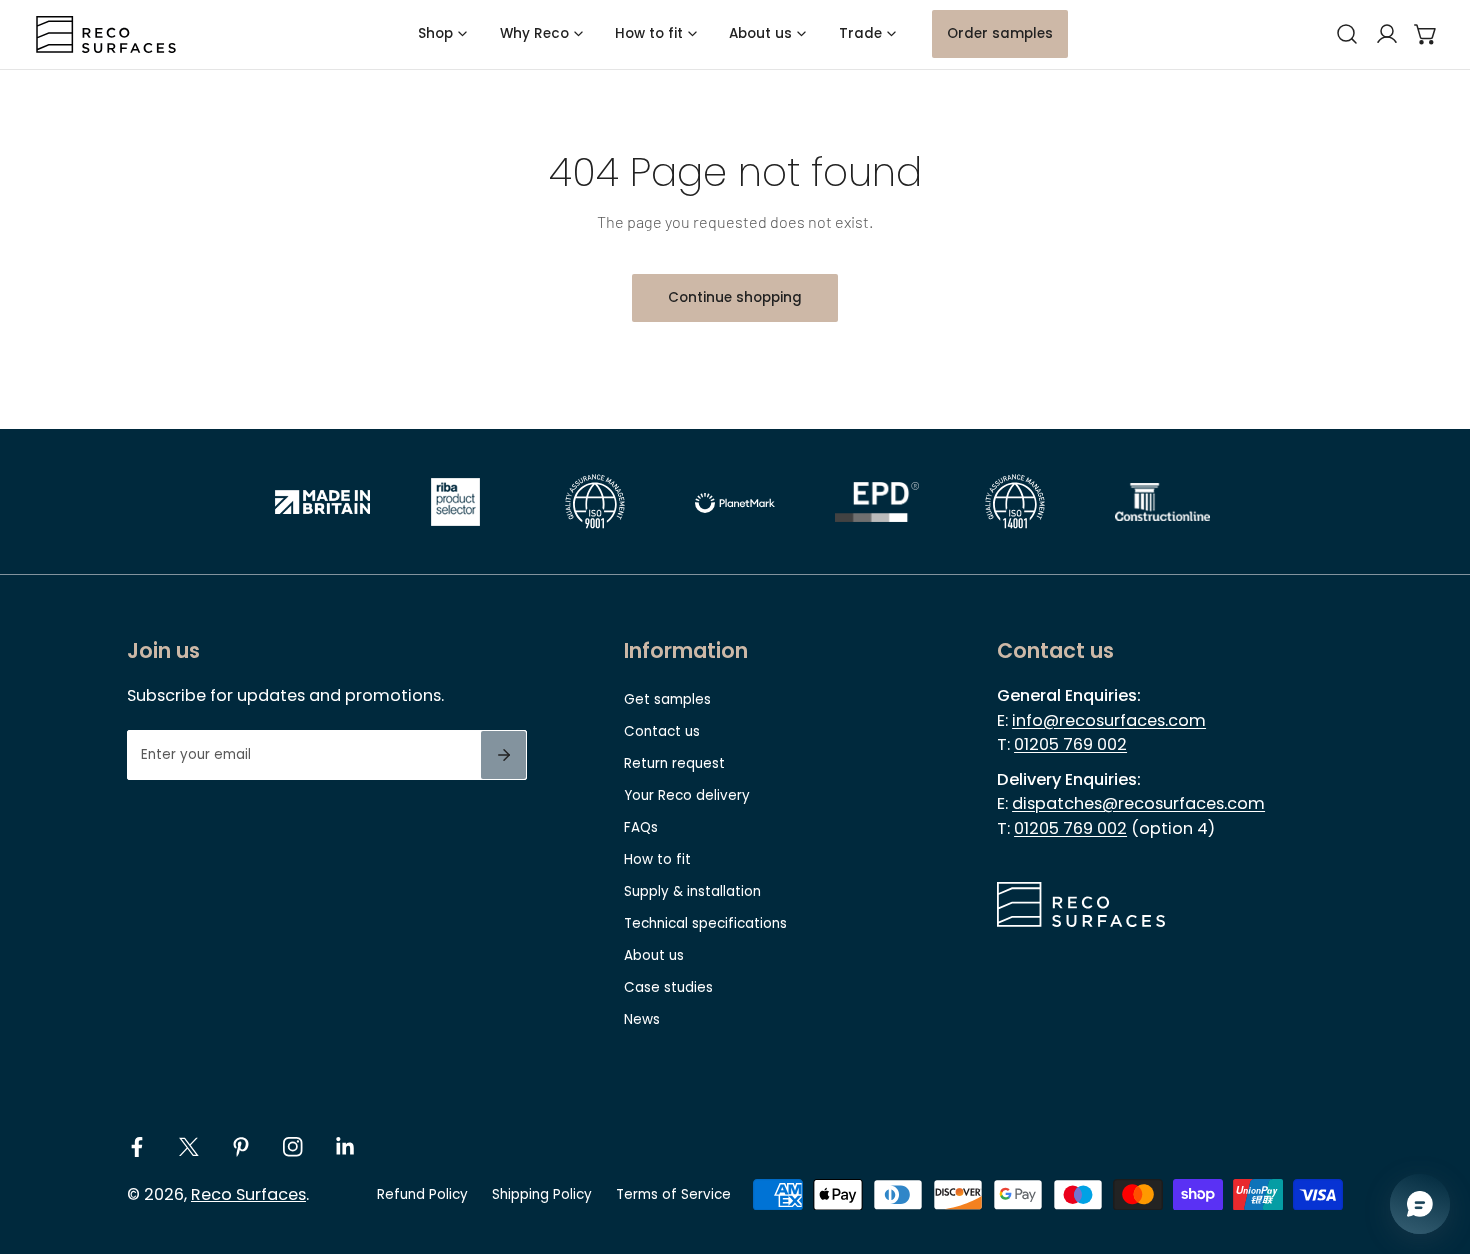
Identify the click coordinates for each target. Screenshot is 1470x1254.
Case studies (668, 987)
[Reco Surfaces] (106, 34)
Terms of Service (673, 1194)
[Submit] (503, 755)
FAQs (641, 827)
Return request (674, 763)
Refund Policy (422, 1194)
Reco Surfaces (248, 1194)
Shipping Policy (542, 1194)
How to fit (657, 859)
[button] (1426, 35)
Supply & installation (692, 891)
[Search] (1347, 35)
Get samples (667, 699)
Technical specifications (705, 923)
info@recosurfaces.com (1109, 720)
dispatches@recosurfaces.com (1138, 803)
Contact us (662, 731)
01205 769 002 (1070, 744)
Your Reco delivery (687, 795)
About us (654, 955)
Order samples (1000, 33)
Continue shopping (735, 297)
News (642, 1019)
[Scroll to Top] (1436, 1150)
